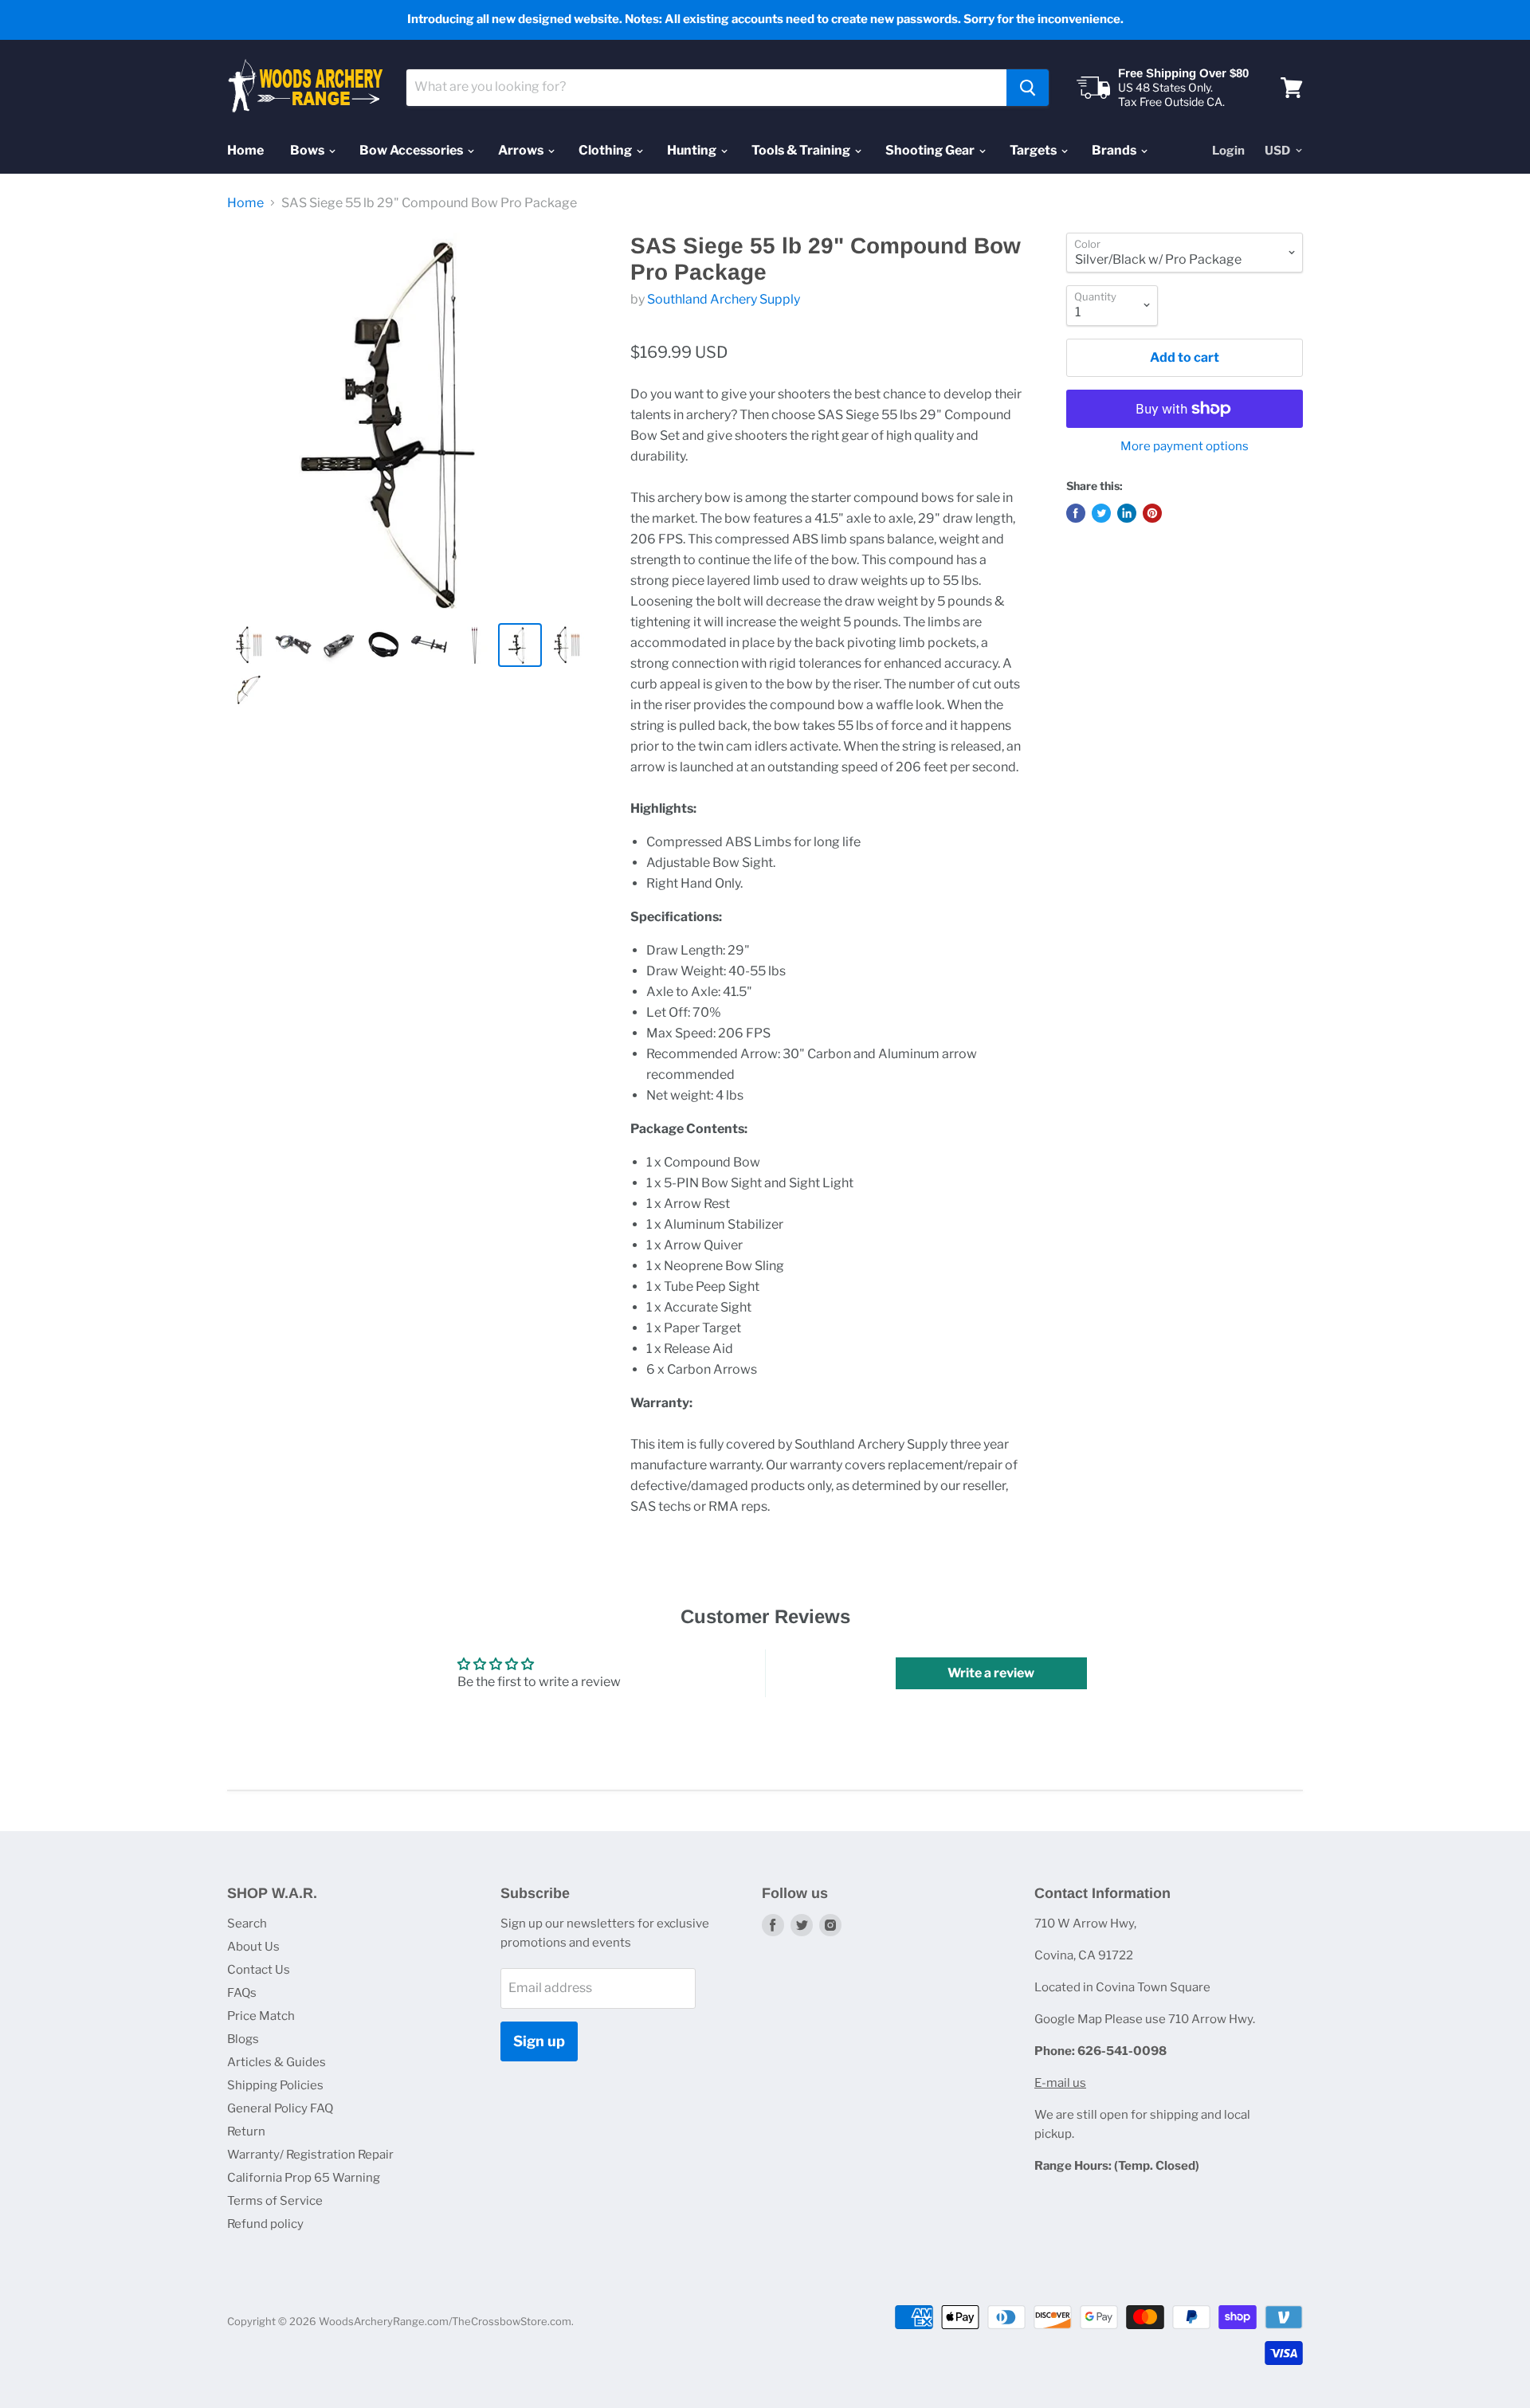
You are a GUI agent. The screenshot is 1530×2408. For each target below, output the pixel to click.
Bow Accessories (412, 150)
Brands (1115, 150)
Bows (308, 150)
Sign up (539, 2041)
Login (1228, 151)
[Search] (1028, 88)
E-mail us (1060, 2083)
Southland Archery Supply (724, 299)
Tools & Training (802, 150)
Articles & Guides (277, 2062)
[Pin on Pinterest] (1152, 513)
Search (247, 1924)
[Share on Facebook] (1076, 513)
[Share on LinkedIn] (1127, 513)
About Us (253, 1947)
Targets (1034, 150)
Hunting (693, 150)
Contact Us (259, 1970)
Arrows (522, 150)
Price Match (261, 2016)
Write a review (991, 1673)
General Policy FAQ (280, 2108)
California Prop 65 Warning (304, 2178)
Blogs (243, 2039)
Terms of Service (275, 2201)
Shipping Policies (275, 2085)
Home (245, 150)
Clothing (606, 150)
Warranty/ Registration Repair (310, 2155)
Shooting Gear (931, 150)
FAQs (242, 1993)
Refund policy (265, 2224)
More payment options (1185, 447)
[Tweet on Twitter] (1101, 513)
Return (246, 2132)
